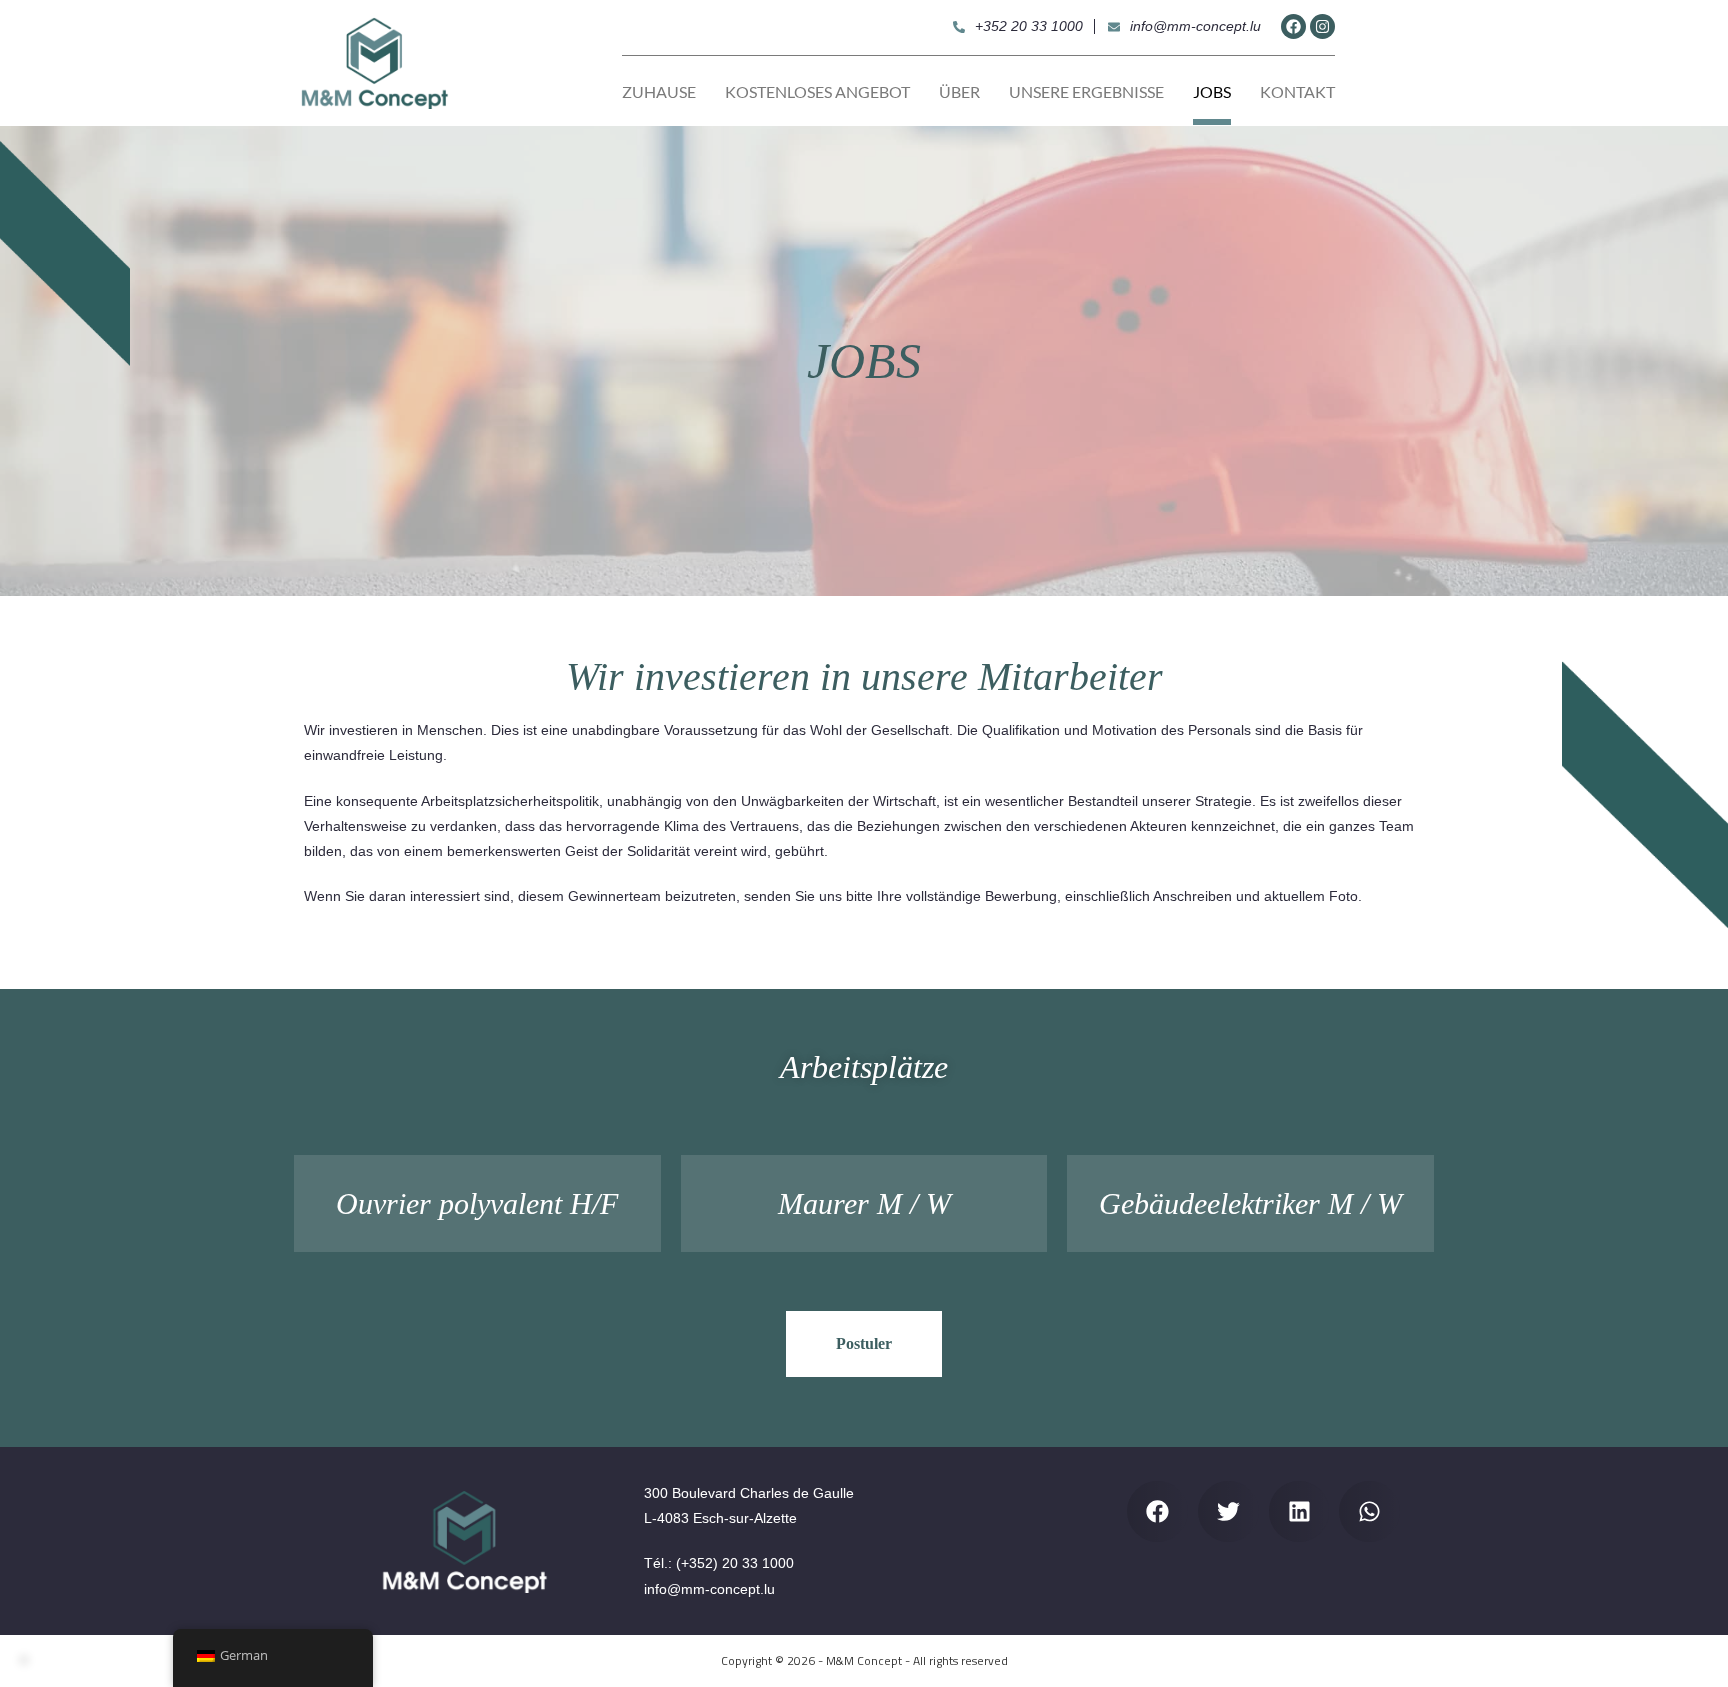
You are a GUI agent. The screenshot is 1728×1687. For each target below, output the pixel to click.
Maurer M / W (864, 1203)
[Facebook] (1293, 26)
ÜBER (959, 91)
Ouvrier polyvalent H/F (477, 1203)
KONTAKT (1297, 91)
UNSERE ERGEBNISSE (1086, 91)
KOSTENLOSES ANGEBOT (817, 91)
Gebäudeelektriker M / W (1250, 1203)
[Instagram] (1322, 26)
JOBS (1212, 91)
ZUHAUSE (659, 91)
